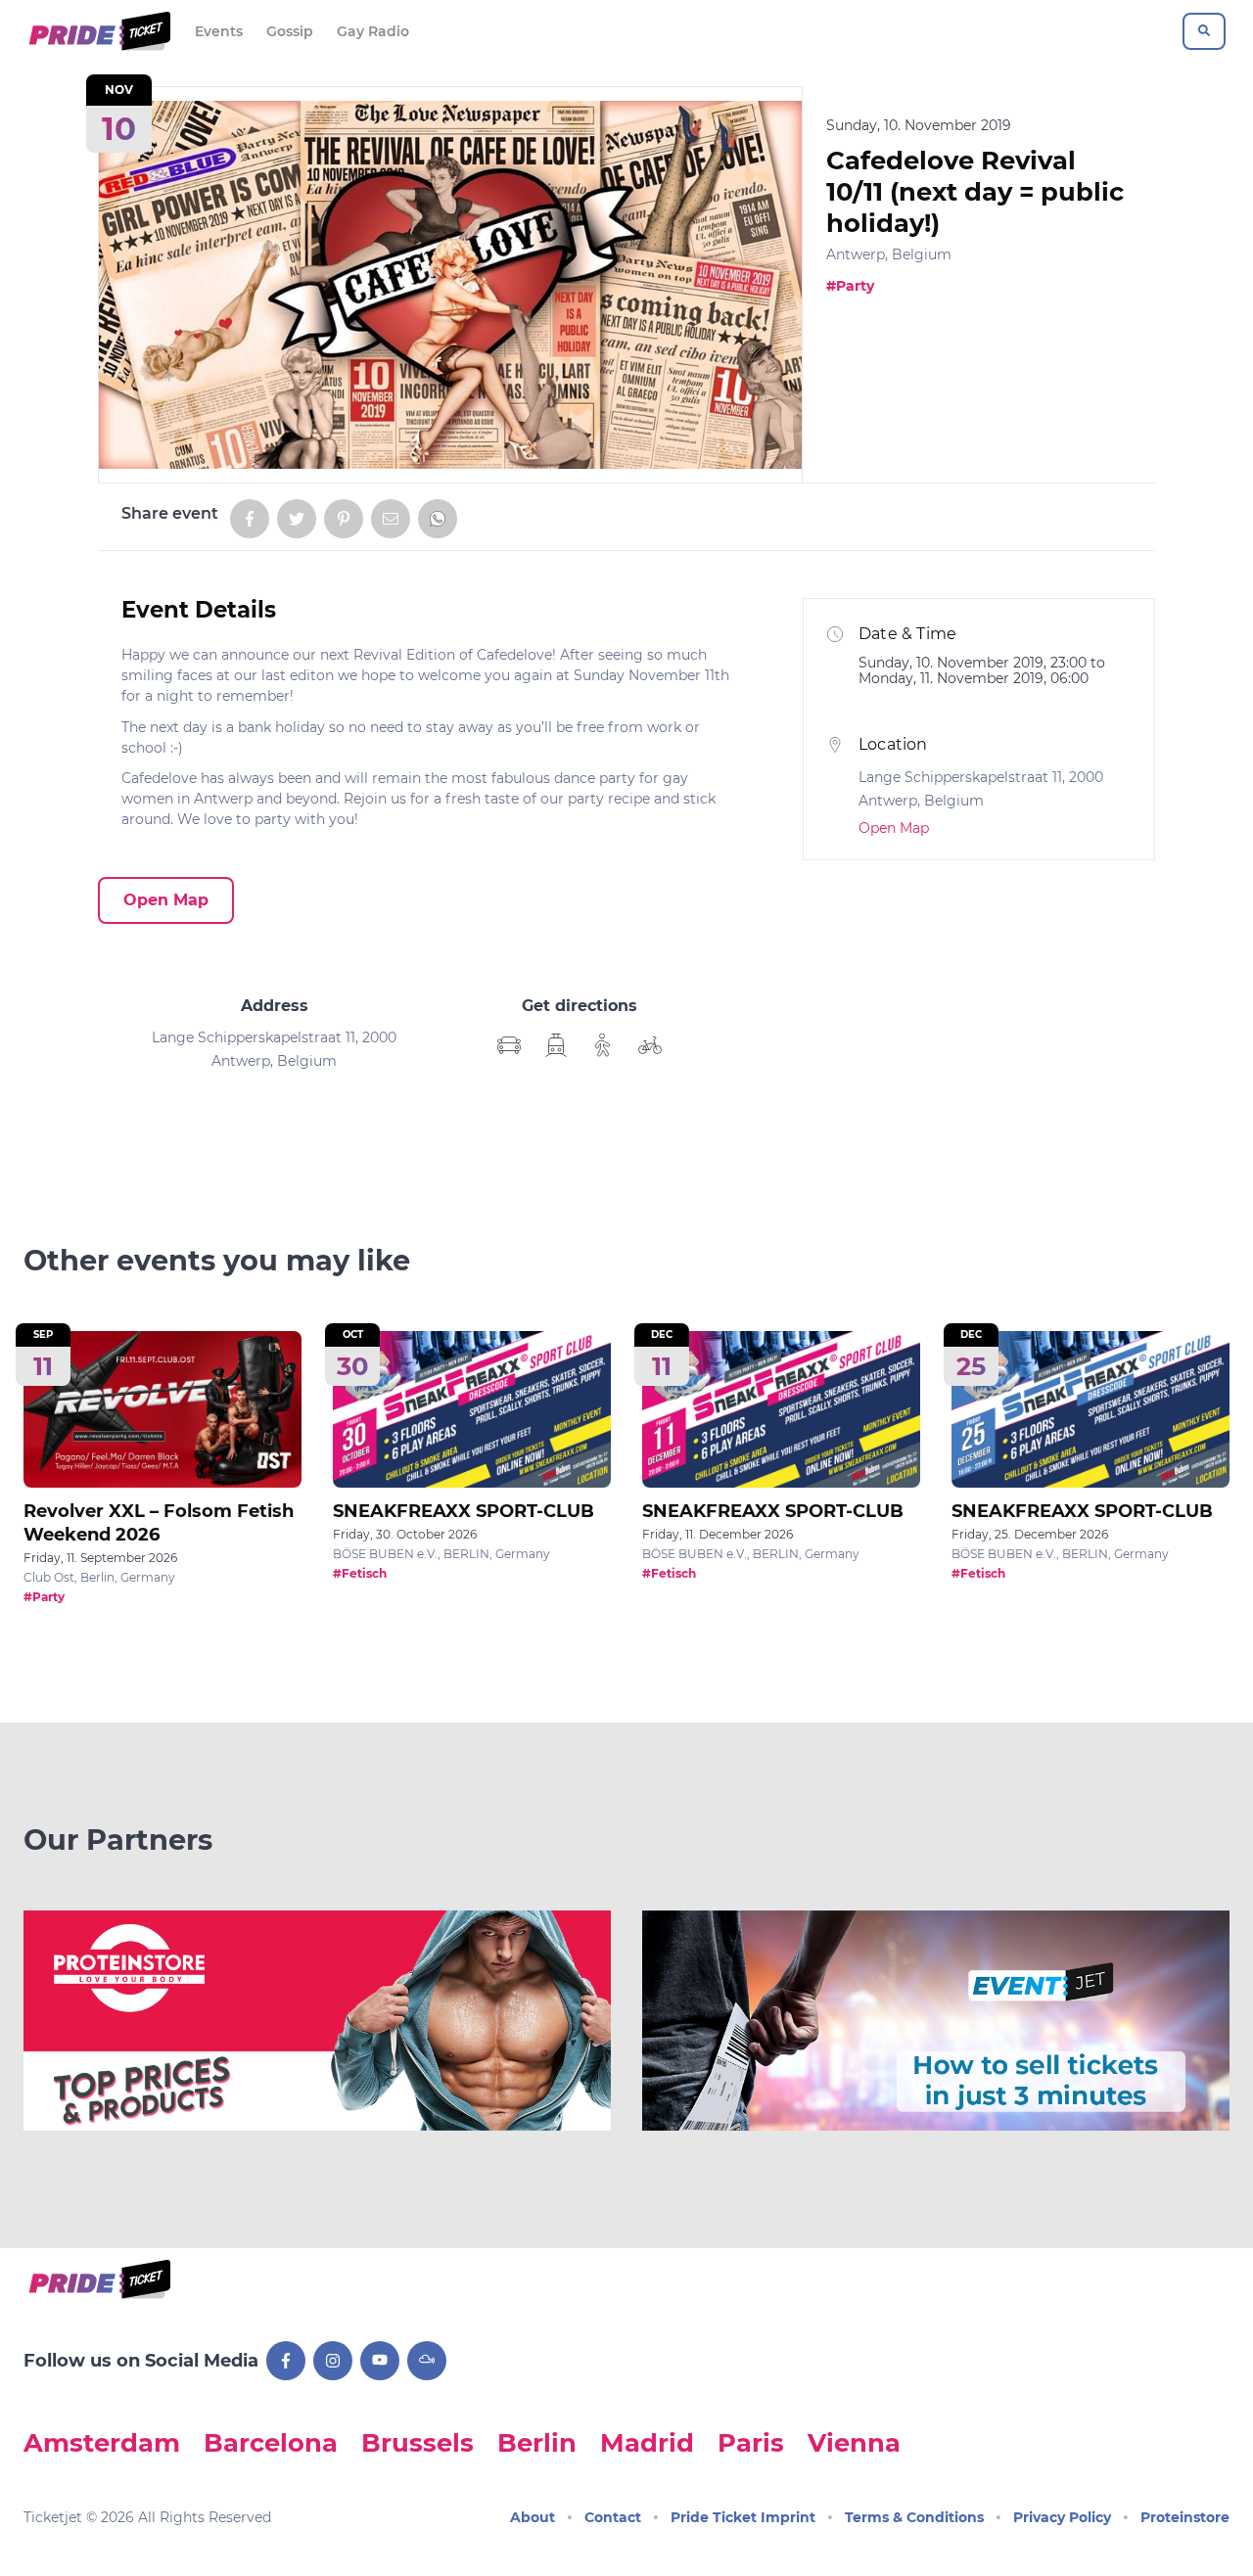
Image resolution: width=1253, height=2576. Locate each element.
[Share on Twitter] (297, 519)
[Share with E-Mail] (391, 519)
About (533, 2517)
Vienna (854, 2442)
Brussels (418, 2442)
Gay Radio (373, 31)
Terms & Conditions (914, 2517)
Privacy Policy (1062, 2517)
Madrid (647, 2442)
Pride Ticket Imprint (743, 2517)
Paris (751, 2442)
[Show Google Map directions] (509, 1045)
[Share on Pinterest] (344, 519)
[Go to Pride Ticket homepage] (97, 31)
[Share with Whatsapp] (438, 519)
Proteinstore (1185, 2517)
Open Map (166, 900)
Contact (613, 2517)
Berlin (537, 2442)
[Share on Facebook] (250, 519)
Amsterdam (102, 2442)
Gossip (290, 31)
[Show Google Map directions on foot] (603, 1045)
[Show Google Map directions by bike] (650, 1045)
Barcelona (271, 2442)
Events (219, 31)
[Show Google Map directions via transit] (556, 1045)
